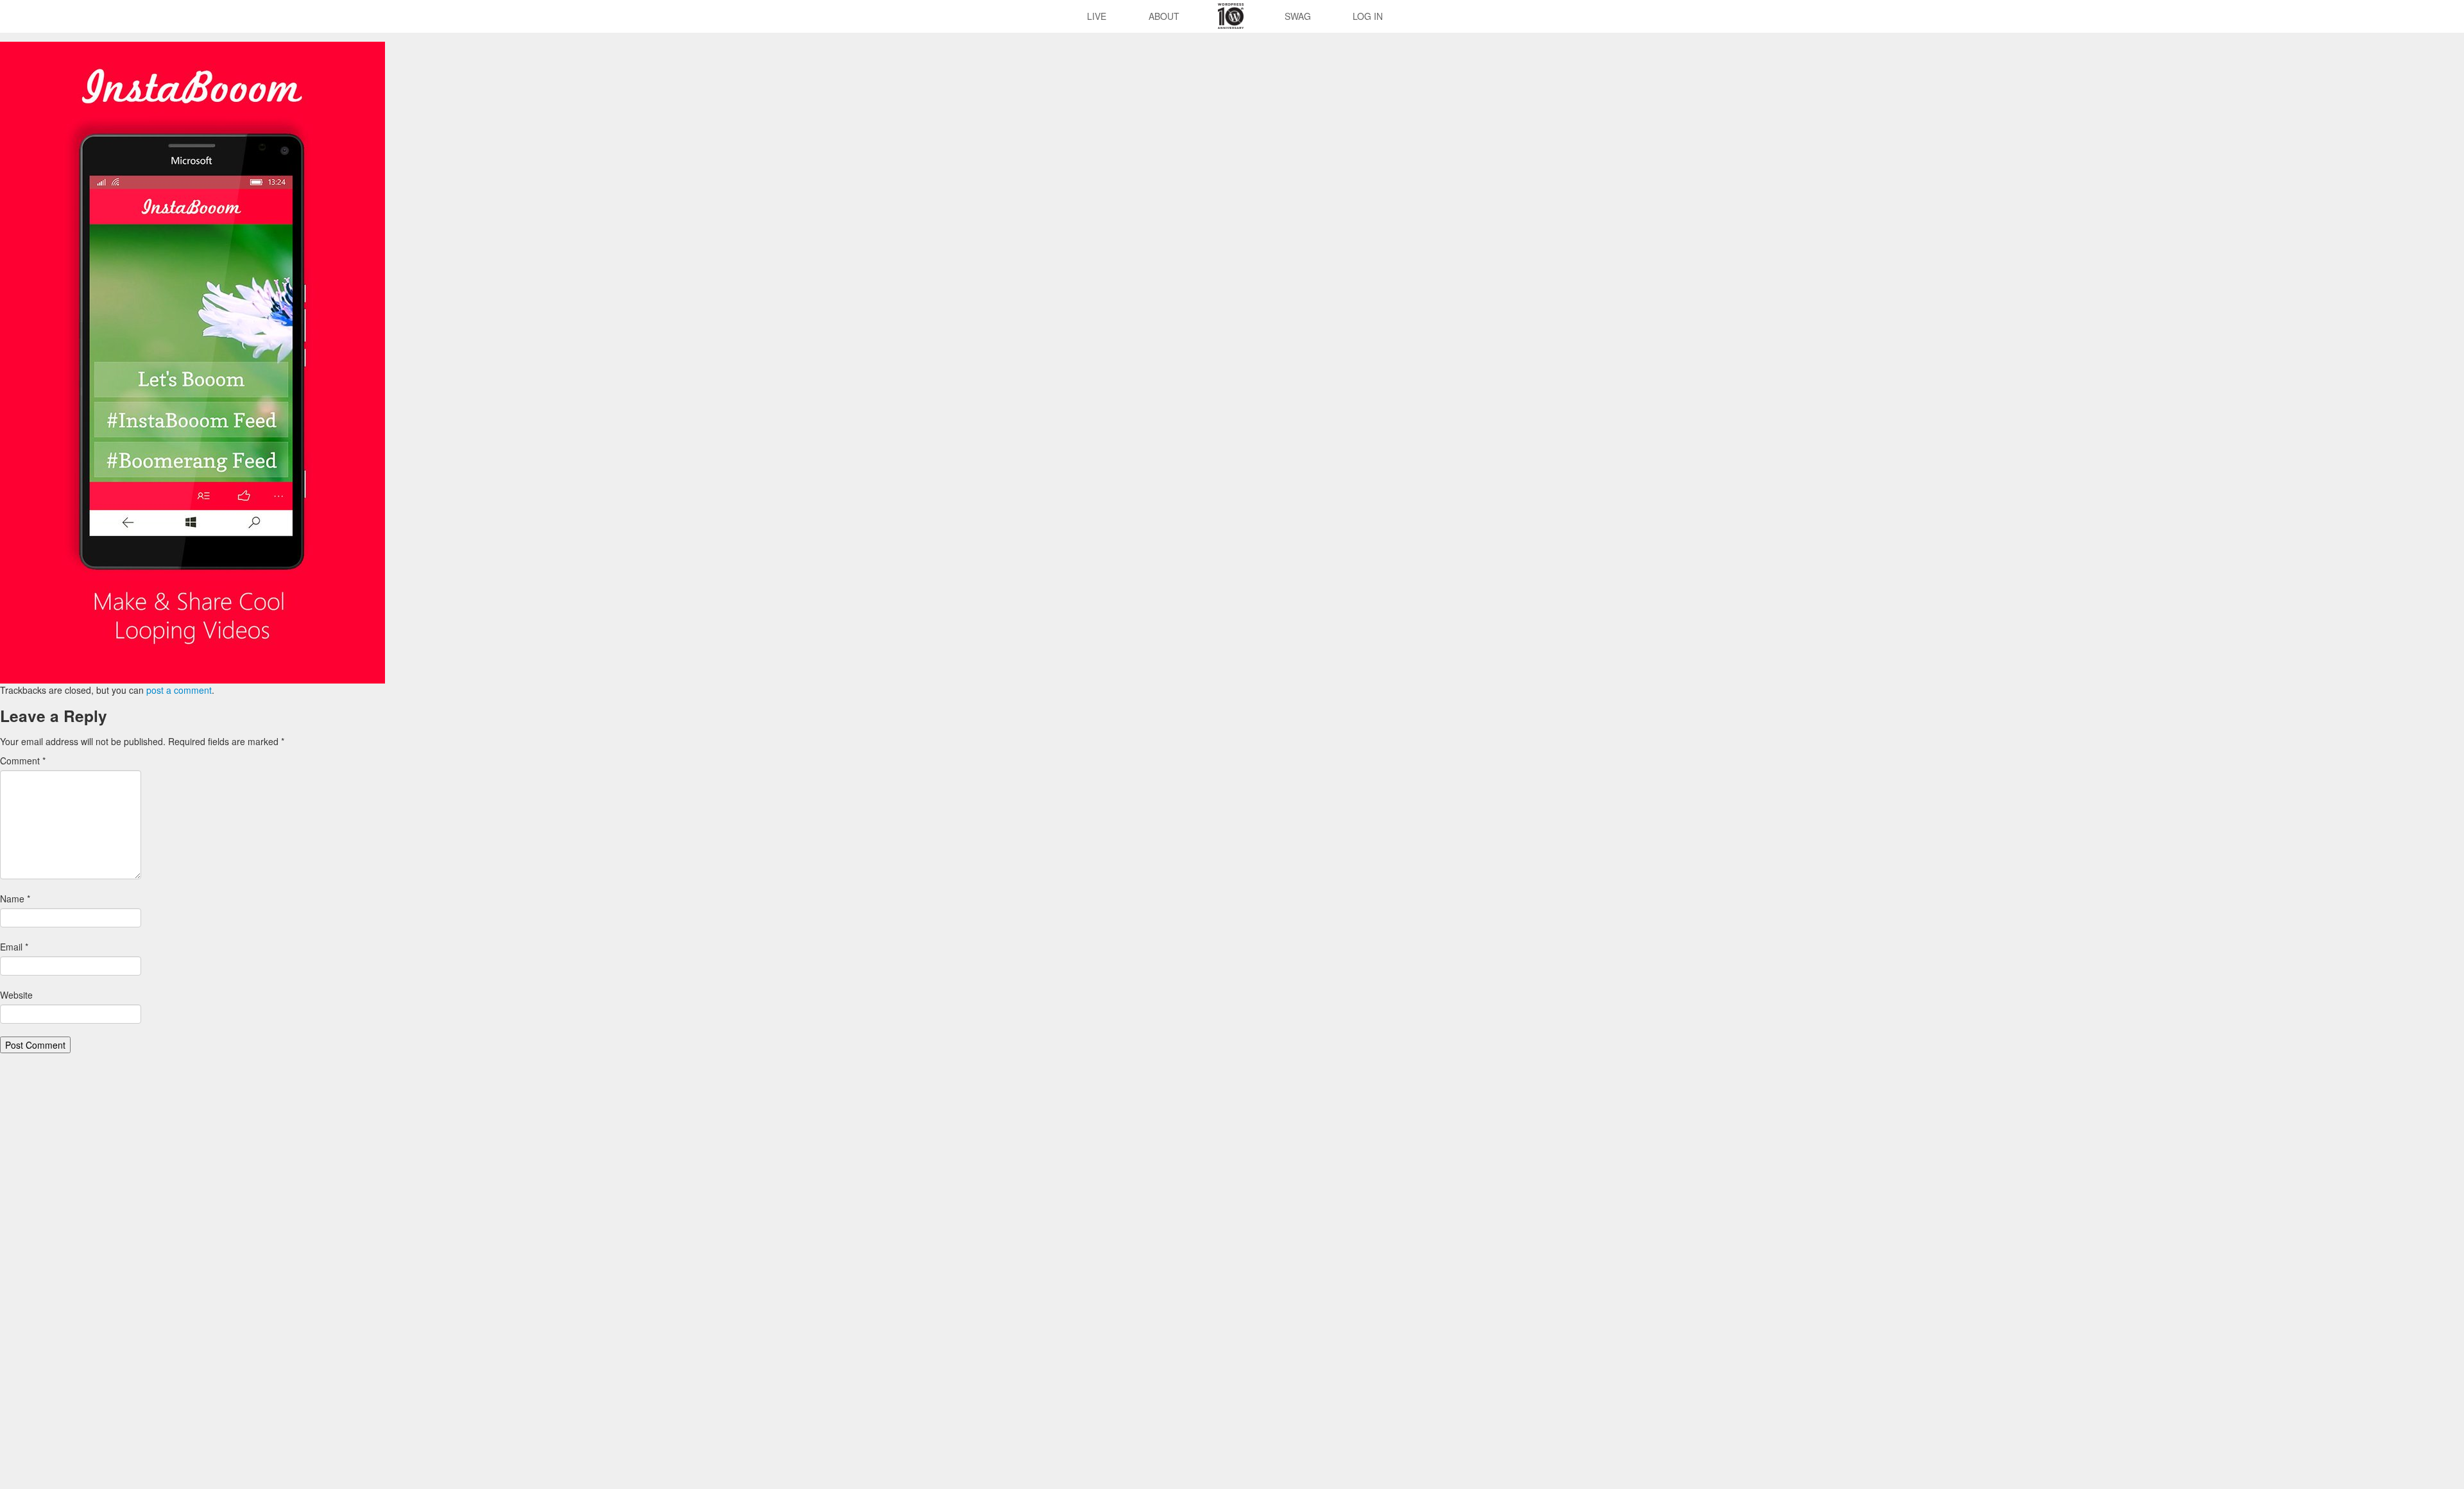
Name (15, 899)
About (1164, 16)
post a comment (179, 690)
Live (1097, 16)
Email (14, 947)
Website (16, 995)
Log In (1368, 16)
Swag (1298, 16)
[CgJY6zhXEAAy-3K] (193, 361)
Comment (23, 761)
